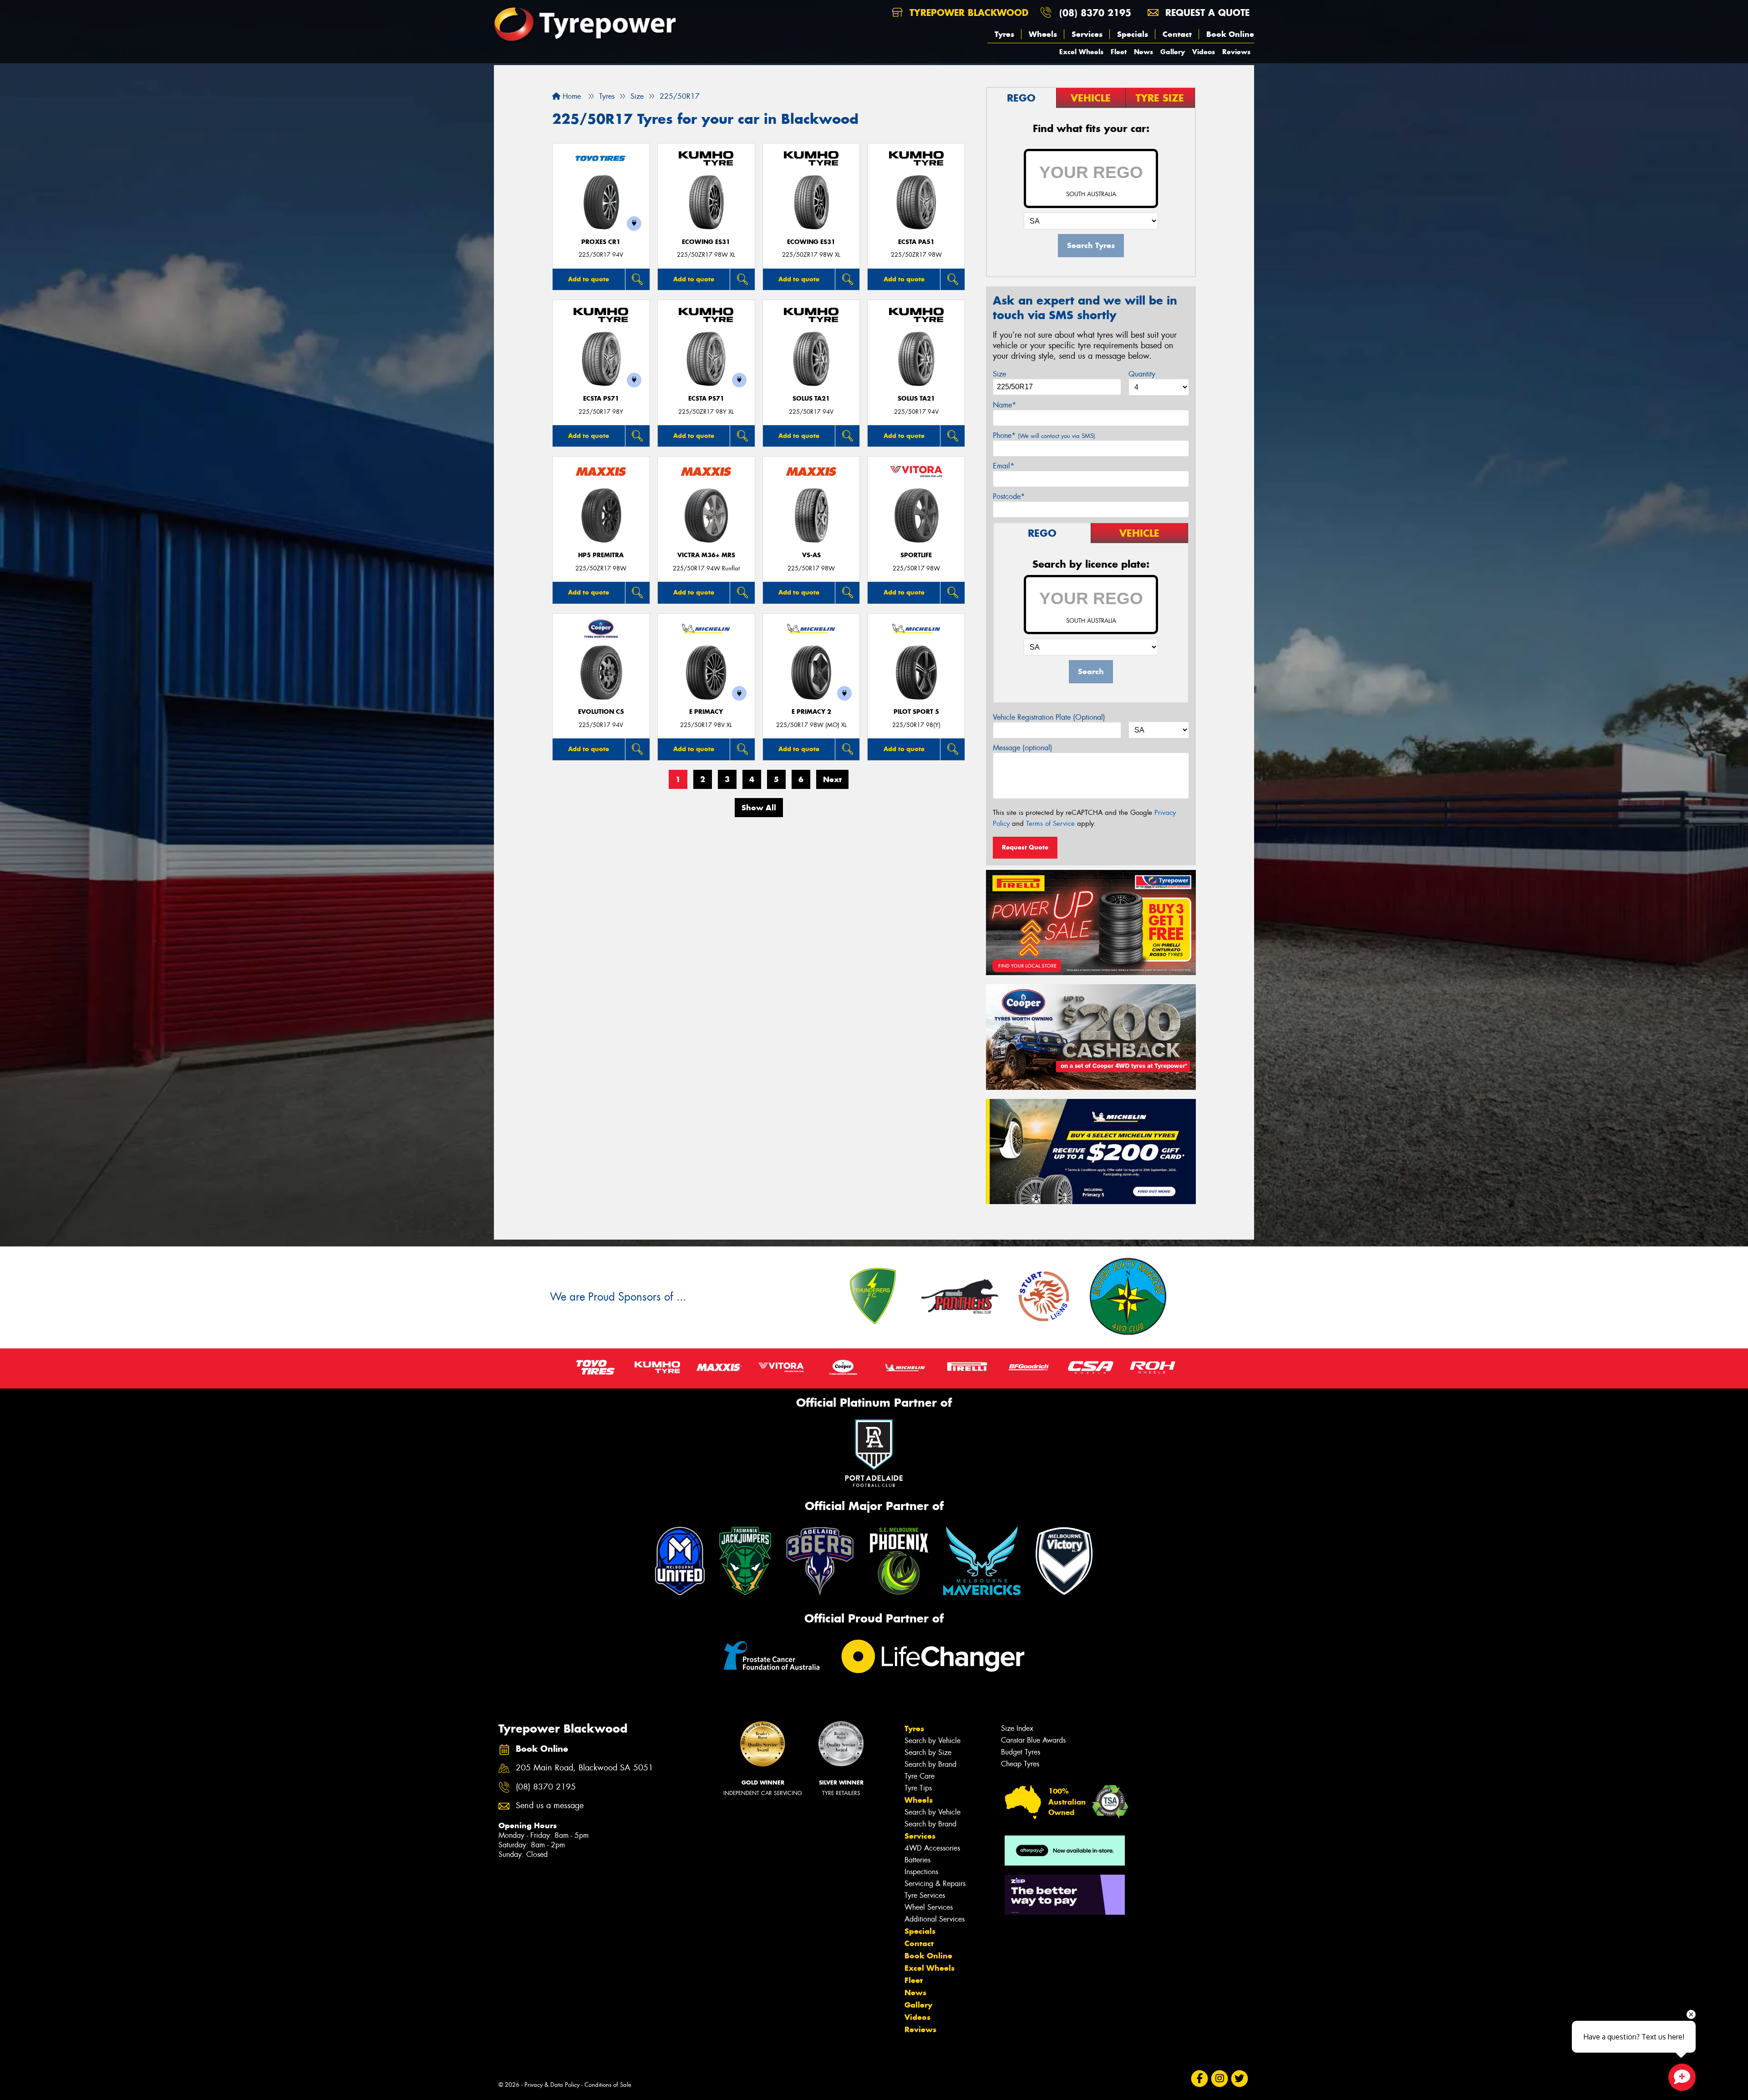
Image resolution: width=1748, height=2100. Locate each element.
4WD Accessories (932, 1848)
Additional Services (935, 1919)
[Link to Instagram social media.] (1220, 2079)
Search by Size (928, 1752)
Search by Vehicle (932, 1741)
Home (571, 96)
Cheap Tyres (1020, 1764)
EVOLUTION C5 (601, 712)
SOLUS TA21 (811, 399)
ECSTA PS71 (601, 399)
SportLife (916, 555)
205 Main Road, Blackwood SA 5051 (584, 1768)
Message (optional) (1023, 748)
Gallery (1173, 52)
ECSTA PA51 (916, 242)
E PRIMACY (706, 712)
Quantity (1142, 374)
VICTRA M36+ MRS (706, 555)
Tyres (1004, 34)
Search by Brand (930, 1764)
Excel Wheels (1081, 52)
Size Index (1017, 1728)
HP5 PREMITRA (601, 555)
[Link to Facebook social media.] (1200, 2079)
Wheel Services (929, 1907)
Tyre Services (925, 1895)
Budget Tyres (1021, 1752)
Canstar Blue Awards (1033, 1740)
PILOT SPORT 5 (916, 712)
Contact (1177, 34)
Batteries (917, 1860)
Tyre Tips (918, 1788)
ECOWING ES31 (706, 242)
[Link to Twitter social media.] (1240, 2079)
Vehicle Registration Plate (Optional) (1049, 717)
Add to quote (589, 279)
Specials (1133, 34)
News (1143, 52)
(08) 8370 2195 (1095, 13)
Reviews (1236, 52)
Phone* (1044, 435)
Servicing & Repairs (935, 1884)
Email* (1004, 466)
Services (1087, 34)
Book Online (1230, 34)
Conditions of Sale (608, 2085)
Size (999, 374)
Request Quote (1025, 847)
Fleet (1119, 52)
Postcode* (1009, 496)
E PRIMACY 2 (811, 712)
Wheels (1043, 34)
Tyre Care (920, 1776)
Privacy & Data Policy (552, 2085)
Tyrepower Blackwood (967, 13)
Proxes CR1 (601, 242)
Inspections (921, 1872)
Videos (1204, 52)
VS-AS (811, 555)
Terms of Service (1050, 824)
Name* (1004, 405)
